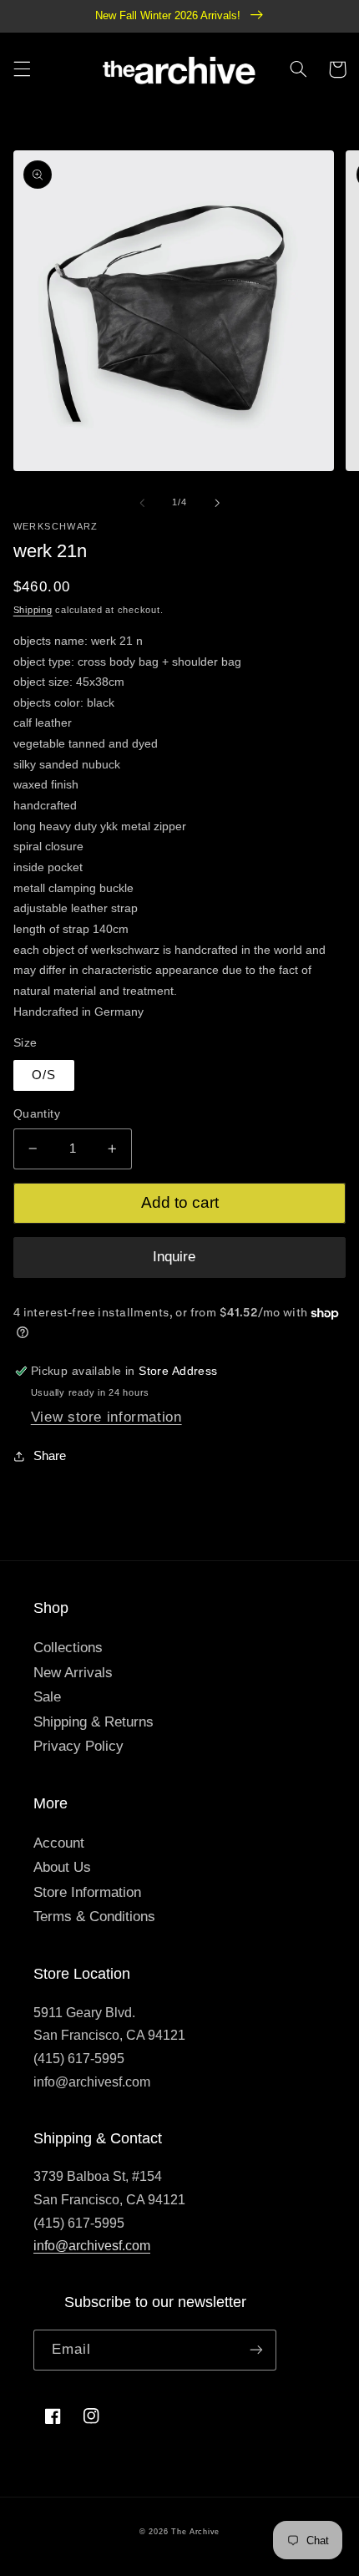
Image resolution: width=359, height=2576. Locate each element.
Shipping (33, 610)
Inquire (174, 1257)
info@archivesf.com (92, 2246)
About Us (62, 1867)
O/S (44, 1075)
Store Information (87, 1892)
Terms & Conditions (94, 1917)
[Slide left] (142, 503)
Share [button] (50, 1456)
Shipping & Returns (94, 1722)
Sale (47, 1697)
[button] (22, 69)
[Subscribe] (256, 2350)
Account (59, 1843)
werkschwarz (56, 526)
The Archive (195, 2532)
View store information (106, 1417)
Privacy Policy (78, 1746)
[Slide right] (217, 503)
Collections (68, 1648)
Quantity (37, 1114)
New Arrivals (73, 1673)
